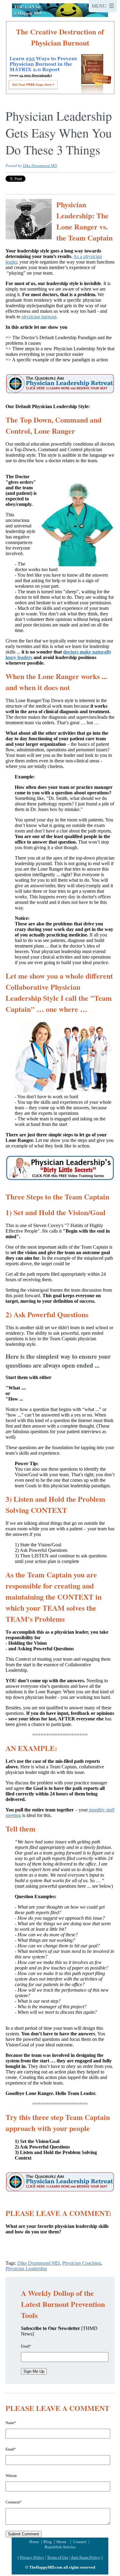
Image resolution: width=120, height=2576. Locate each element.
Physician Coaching (82, 2263)
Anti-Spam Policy (86, 2557)
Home (35, 2542)
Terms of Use (58, 2557)
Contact (80, 2542)
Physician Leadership (26, 2269)
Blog (48, 2542)
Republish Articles (60, 2547)
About (61, 2542)
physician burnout (39, 317)
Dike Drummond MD (40, 166)
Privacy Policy (32, 2557)
